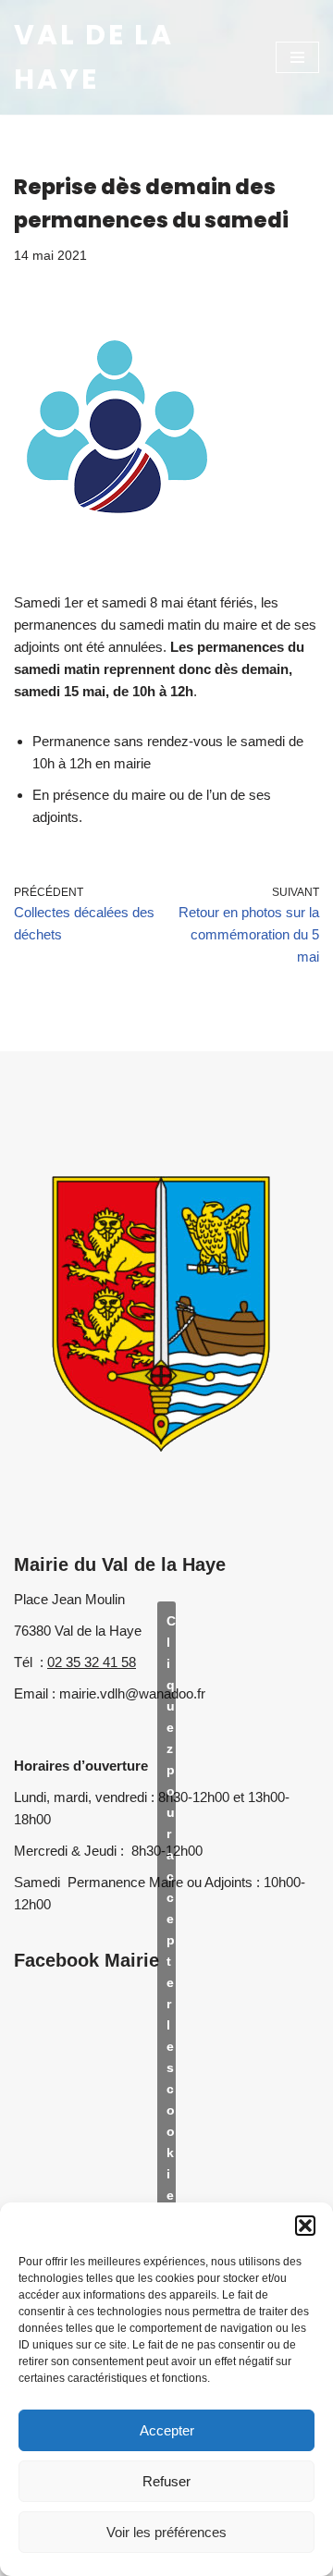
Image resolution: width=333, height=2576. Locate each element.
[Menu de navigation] (297, 57)
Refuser (166, 2481)
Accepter (167, 2430)
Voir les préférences (166, 2532)
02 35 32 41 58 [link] (92, 1662)
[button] (305, 2226)
